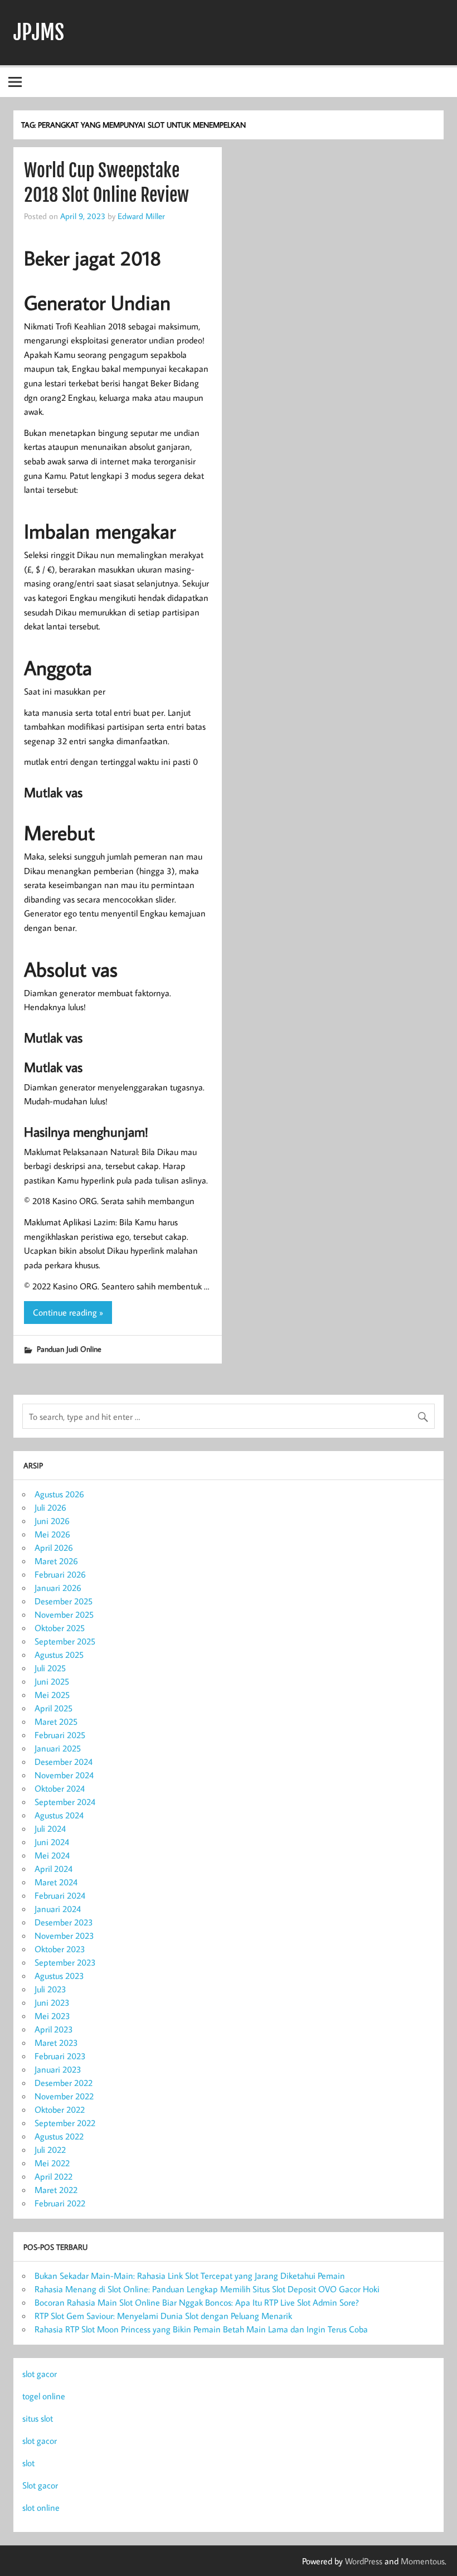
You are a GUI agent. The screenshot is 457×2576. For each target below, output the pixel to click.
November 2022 (64, 2096)
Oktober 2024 (60, 1788)
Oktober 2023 (60, 1949)
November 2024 (64, 1775)
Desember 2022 (64, 2083)
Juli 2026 (50, 1507)
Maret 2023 (56, 2043)
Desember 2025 (64, 1601)
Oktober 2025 (60, 1628)
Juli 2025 (50, 1668)
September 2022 (65, 2123)
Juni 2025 (52, 1681)
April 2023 (54, 2029)
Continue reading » (68, 1312)
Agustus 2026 (59, 1494)
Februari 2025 (60, 1735)
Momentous (423, 2561)
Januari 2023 (58, 2069)
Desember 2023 (64, 1922)
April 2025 (54, 1708)
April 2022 (54, 2176)
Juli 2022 (50, 2150)
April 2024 (54, 1869)
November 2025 (64, 1614)
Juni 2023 (52, 2002)
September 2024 (65, 1802)
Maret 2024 (56, 1882)
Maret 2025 (56, 1721)
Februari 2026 (60, 1574)
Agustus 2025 (59, 1655)
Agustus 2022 (59, 2136)
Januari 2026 (58, 1588)
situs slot (38, 2418)
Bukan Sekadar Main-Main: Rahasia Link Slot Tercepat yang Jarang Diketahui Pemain (190, 2276)
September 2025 (65, 1641)
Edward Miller (141, 216)
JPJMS (39, 32)
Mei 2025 (52, 1695)
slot (28, 2463)
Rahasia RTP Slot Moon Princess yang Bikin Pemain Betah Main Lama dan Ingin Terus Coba (201, 2329)
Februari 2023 (60, 2056)
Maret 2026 (56, 1561)
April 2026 (54, 1547)
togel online (44, 2396)
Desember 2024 (64, 1762)
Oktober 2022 (60, 2109)
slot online (41, 2507)
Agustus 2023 (59, 1976)
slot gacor (40, 2374)
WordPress (364, 2561)
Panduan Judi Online (69, 1349)
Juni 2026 (52, 1521)
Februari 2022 (60, 2203)
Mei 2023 (52, 2016)
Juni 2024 (52, 1842)
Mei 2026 (52, 1534)
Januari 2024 (58, 1909)
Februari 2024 (60, 1895)
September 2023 (65, 1962)
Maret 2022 (56, 2190)
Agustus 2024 (59, 1815)
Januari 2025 (58, 1748)
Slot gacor (40, 2485)
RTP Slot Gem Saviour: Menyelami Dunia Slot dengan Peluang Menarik (163, 2316)
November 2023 (64, 1935)
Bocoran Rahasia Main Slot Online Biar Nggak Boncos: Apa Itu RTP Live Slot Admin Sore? (197, 2302)
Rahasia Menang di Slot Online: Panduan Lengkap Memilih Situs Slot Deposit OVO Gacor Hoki (207, 2289)
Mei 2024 (52, 1855)
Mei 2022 (52, 2163)
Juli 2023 (50, 1989)
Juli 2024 (50, 1828)
